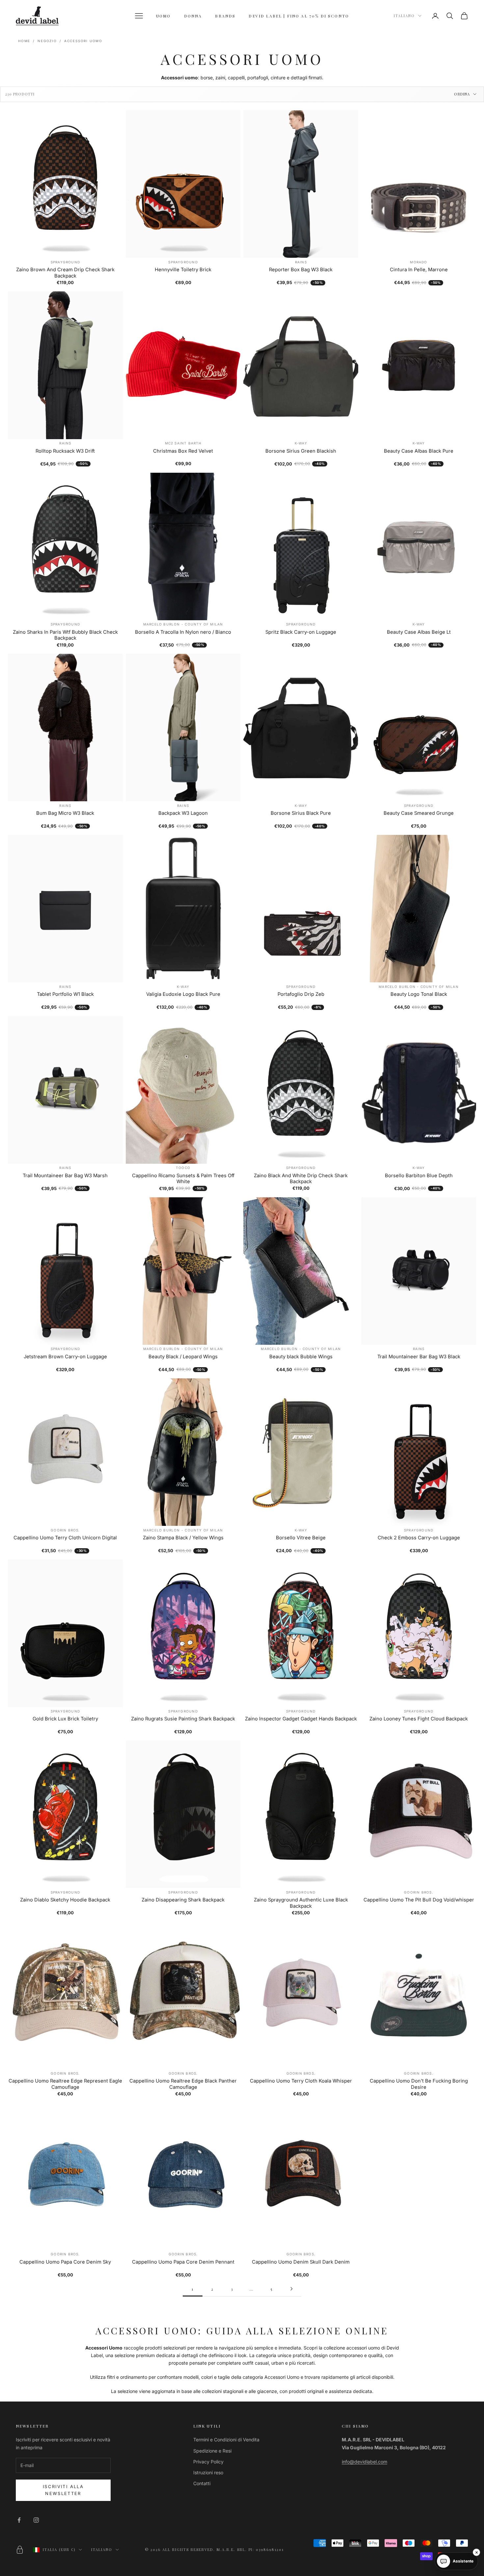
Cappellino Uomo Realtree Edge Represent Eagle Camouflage (65, 2084)
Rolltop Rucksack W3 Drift (65, 451)
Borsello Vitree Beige (301, 1538)
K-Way (301, 443)
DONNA (193, 16)
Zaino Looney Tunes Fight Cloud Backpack (419, 1719)
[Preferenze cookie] (20, 2550)
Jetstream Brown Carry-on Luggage (65, 1357)
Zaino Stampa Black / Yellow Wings (183, 1538)
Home (24, 41)
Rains (301, 262)
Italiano (404, 16)
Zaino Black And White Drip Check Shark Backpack (301, 1179)
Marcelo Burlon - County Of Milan (183, 624)
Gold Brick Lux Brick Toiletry (65, 1719)
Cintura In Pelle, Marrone (419, 270)
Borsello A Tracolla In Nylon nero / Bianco (183, 632)
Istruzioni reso (208, 2472)
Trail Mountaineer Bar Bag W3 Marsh (65, 1176)
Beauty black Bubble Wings (301, 1357)
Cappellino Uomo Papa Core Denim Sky (65, 2262)
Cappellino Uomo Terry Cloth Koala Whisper (301, 2081)
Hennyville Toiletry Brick (183, 270)
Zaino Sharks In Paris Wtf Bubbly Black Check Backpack (65, 635)
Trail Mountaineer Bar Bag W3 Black (419, 1357)
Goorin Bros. (65, 1530)
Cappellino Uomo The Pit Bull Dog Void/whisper (419, 1900)
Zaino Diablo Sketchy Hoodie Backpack (65, 1900)
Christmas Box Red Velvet (183, 451)
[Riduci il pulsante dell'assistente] (476, 2552)
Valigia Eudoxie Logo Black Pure (183, 994)
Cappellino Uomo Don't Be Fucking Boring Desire (419, 2084)
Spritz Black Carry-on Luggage (301, 632)
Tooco (183, 1168)
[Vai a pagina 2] (291, 2289)
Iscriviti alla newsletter (63, 2490)
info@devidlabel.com (364, 2462)
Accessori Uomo (83, 41)
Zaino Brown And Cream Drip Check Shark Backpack (65, 273)
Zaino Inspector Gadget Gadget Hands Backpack (301, 1719)
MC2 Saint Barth (183, 443)
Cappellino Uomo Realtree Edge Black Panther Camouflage (183, 2084)
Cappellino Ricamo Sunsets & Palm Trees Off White (183, 1179)
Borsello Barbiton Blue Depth (419, 1176)
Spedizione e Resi (212, 2451)
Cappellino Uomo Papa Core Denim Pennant (183, 2262)
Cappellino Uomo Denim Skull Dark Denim (301, 2262)
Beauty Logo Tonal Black (419, 994)
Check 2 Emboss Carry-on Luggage (419, 1538)
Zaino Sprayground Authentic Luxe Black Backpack (301, 1903)
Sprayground (65, 262)
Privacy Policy (208, 2462)
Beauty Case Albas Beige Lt (419, 632)
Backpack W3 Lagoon (183, 813)
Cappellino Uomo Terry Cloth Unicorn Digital (65, 1538)
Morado (418, 262)
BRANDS (225, 16)
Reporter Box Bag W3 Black (301, 270)
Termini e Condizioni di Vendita (226, 2440)
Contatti (202, 2483)
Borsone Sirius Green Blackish (301, 451)
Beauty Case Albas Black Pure (419, 451)
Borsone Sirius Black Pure (301, 813)
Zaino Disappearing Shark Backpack (183, 1900)
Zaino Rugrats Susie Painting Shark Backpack (183, 1719)
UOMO (163, 16)
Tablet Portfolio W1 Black (65, 994)
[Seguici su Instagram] (36, 2520)
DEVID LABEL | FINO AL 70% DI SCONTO (299, 16)
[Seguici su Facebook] (19, 2520)
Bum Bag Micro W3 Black (65, 813)
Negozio (47, 41)
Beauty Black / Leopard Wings (183, 1357)
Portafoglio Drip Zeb (301, 994)
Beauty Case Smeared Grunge (419, 813)
